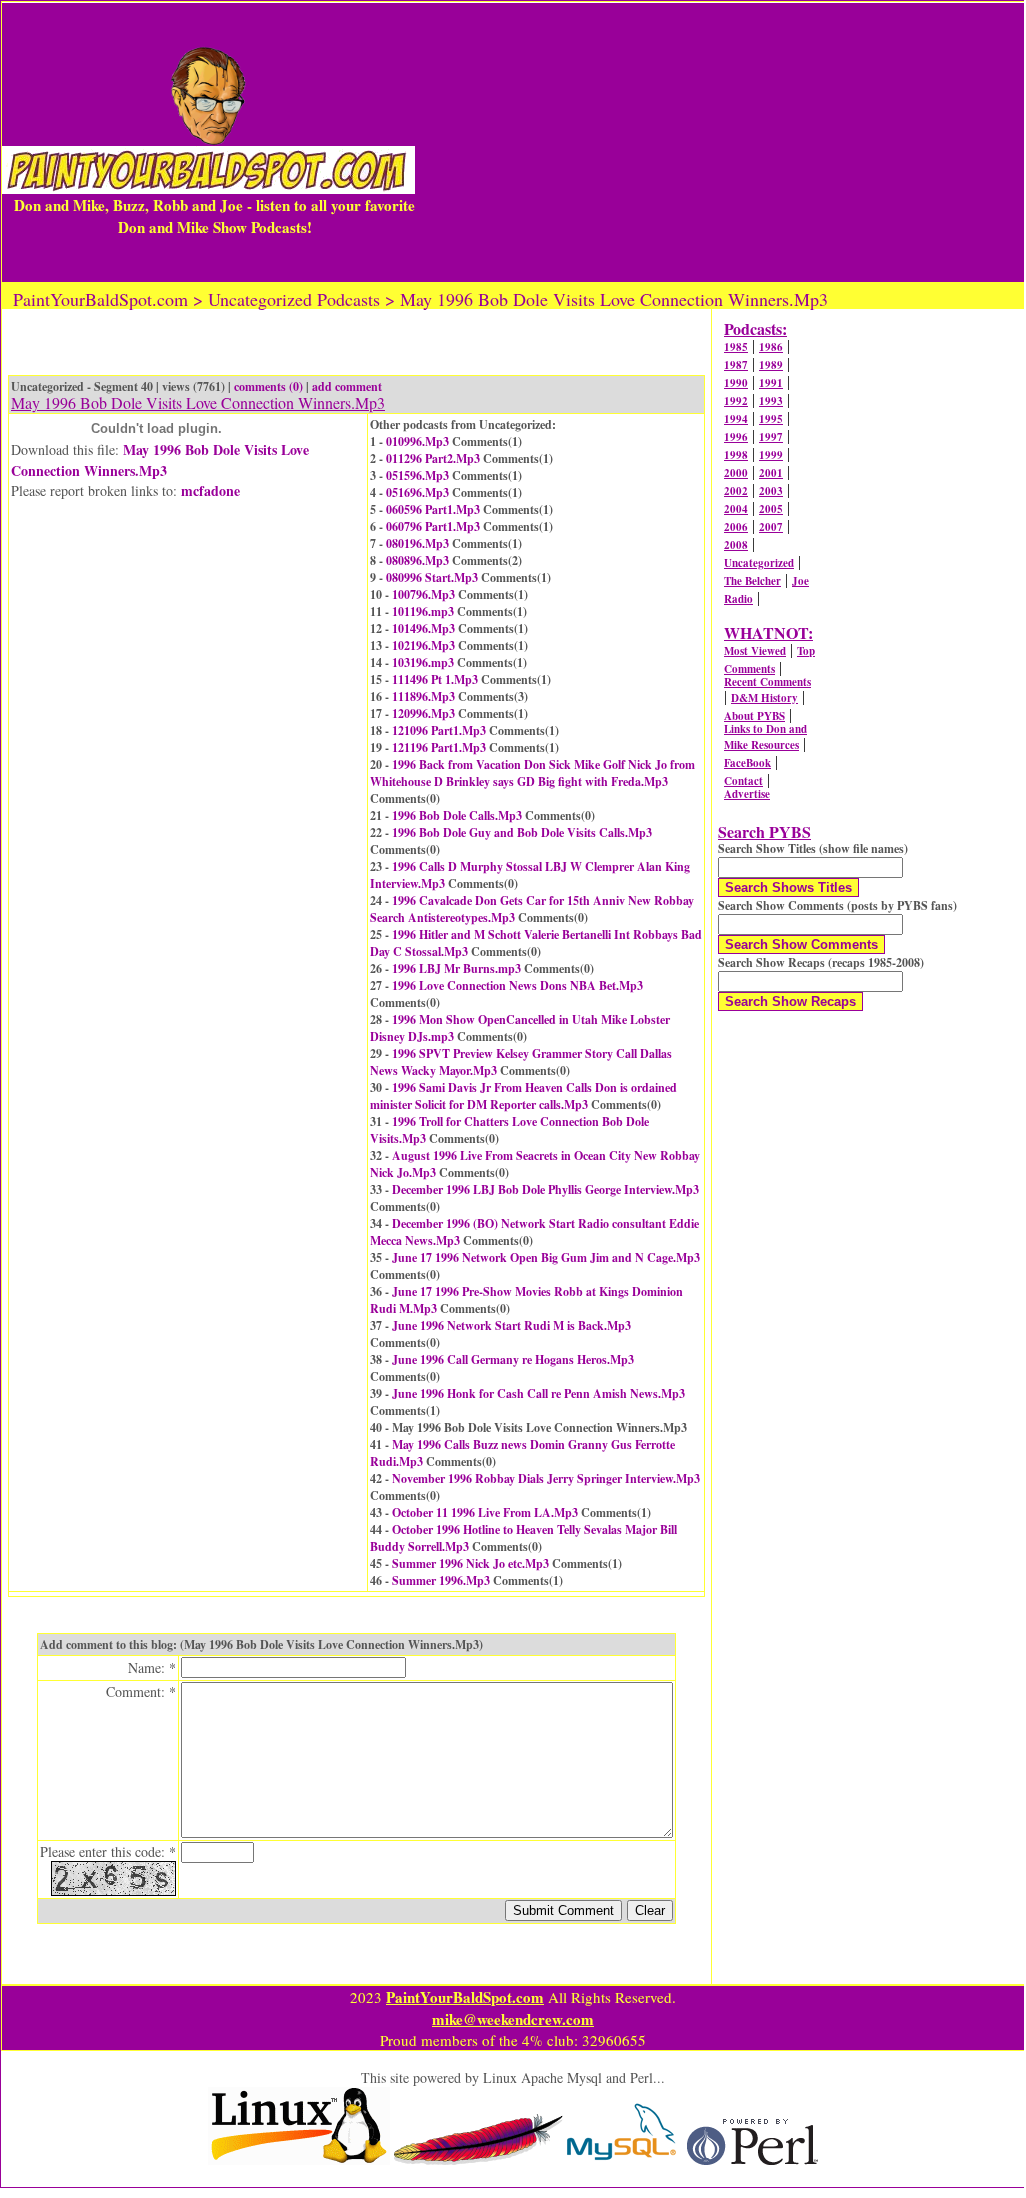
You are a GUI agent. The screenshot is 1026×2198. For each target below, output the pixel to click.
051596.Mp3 (417, 475)
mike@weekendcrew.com (513, 2019)
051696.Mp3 (417, 492)
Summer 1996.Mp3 (441, 1580)
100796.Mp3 (423, 594)
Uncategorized (759, 563)
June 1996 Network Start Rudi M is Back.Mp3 (511, 1325)
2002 (736, 491)
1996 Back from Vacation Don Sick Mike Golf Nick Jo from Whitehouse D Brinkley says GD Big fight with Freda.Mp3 (532, 773)
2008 (736, 545)
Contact (743, 781)
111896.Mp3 (423, 696)
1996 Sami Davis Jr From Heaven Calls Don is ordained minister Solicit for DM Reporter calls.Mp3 (523, 1096)
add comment (347, 386)
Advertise (747, 794)
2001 (771, 473)
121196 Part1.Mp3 (439, 747)
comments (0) (268, 386)
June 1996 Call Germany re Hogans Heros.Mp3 (513, 1359)
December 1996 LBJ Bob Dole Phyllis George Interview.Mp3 (545, 1189)
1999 (771, 455)
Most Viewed (755, 651)
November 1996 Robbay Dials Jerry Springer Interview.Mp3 (546, 1478)
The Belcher (752, 581)
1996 (736, 437)
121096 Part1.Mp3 (439, 730)
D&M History (764, 698)
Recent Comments (767, 682)
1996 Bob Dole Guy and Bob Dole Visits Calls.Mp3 (522, 832)
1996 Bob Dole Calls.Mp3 (457, 815)
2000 (736, 473)
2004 (736, 509)
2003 (771, 491)
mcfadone (210, 490)
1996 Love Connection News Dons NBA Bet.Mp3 (517, 985)
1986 (771, 347)
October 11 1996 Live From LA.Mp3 (485, 1512)
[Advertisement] (719, 142)
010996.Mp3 (417, 441)
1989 (771, 365)
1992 (736, 401)
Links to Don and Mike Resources (765, 737)
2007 (771, 527)
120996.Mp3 (423, 713)
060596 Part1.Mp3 (433, 509)
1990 (736, 383)
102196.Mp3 (423, 645)
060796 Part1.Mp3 (433, 526)
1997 (771, 437)
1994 (736, 419)
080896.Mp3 (417, 560)
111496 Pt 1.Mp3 (435, 679)
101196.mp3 (423, 611)
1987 (736, 365)
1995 (771, 419)
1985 (736, 347)
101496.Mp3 (423, 628)
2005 (771, 509)
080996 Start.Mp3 (432, 577)
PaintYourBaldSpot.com (465, 1997)
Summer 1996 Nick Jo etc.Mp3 (470, 1563)
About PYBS (754, 716)
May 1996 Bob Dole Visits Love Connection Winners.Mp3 (160, 460)
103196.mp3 (423, 662)
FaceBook (747, 763)
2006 (736, 527)
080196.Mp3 (417, 543)
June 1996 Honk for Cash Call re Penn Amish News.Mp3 (538, 1393)
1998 (736, 455)
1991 (771, 383)
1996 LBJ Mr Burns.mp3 (456, 968)
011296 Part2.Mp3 (433, 458)
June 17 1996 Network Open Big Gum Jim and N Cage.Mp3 (546, 1257)
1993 (771, 401)
